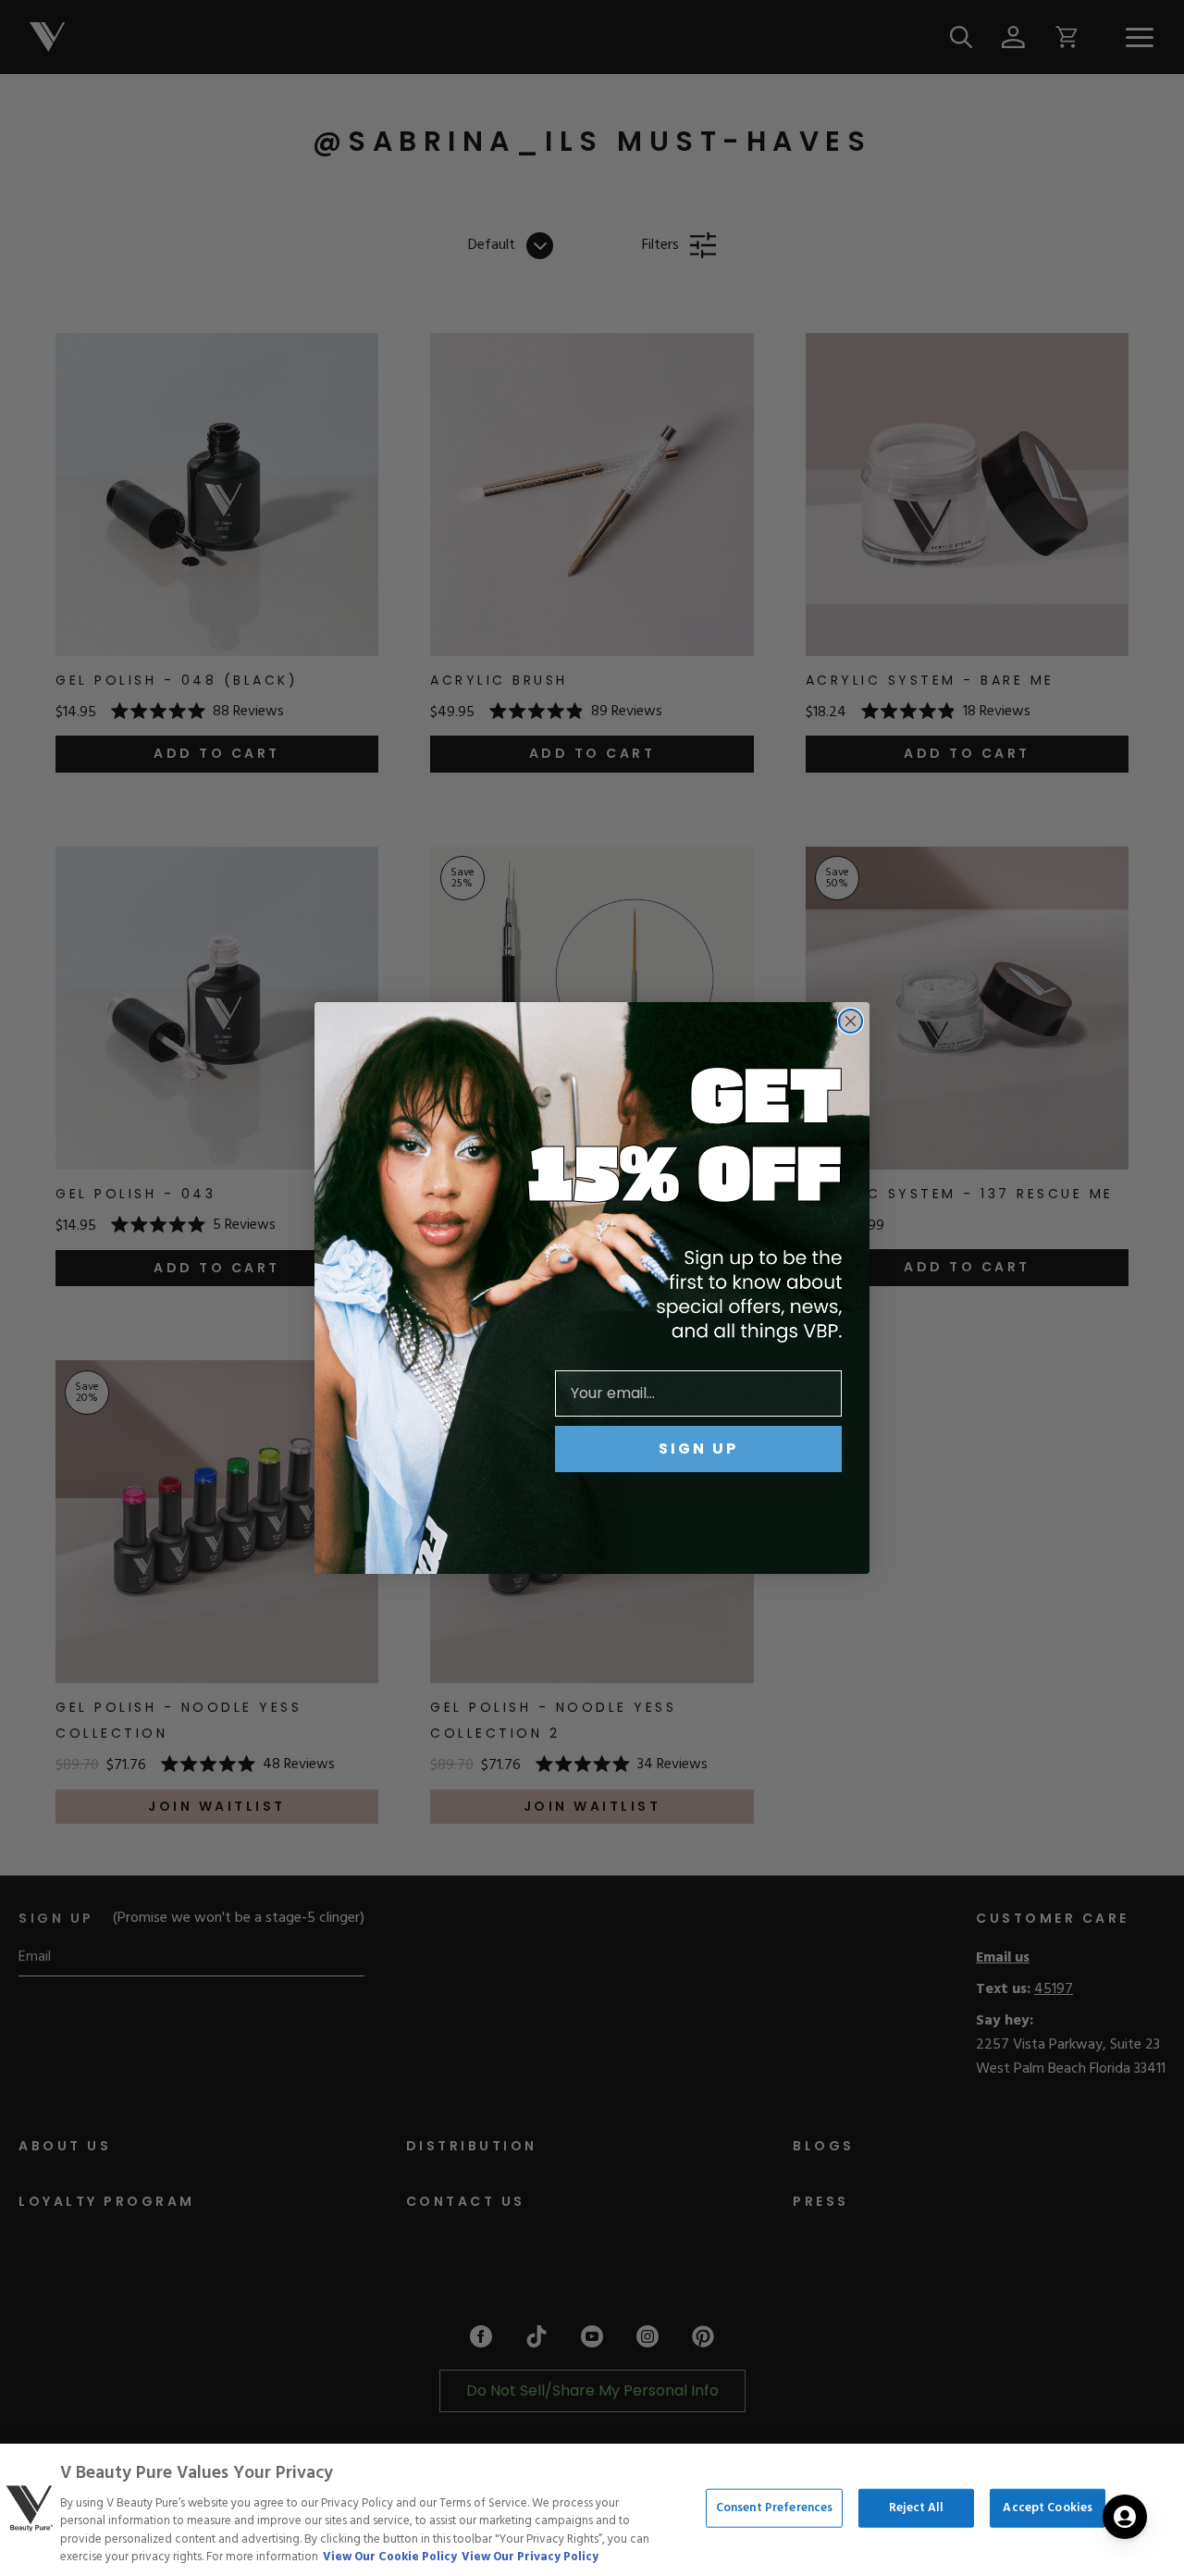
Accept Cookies (1048, 2508)
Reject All (916, 2508)
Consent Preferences (774, 2508)
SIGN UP (698, 1449)
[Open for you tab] (1125, 2517)
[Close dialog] (851, 1021)
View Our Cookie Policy (390, 2557)
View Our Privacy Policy (530, 2557)
